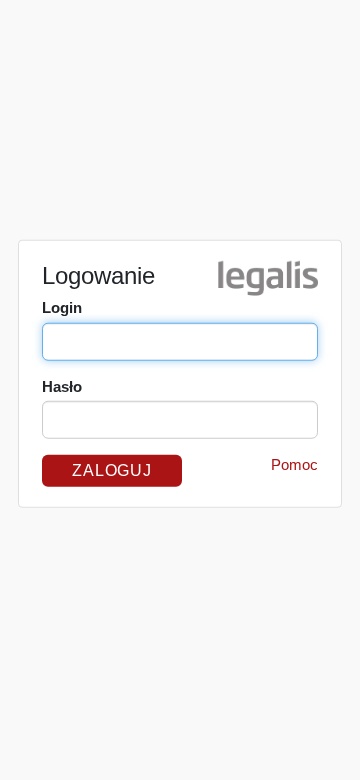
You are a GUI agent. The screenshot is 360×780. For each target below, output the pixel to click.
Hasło (62, 386)
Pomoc (294, 464)
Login (62, 307)
